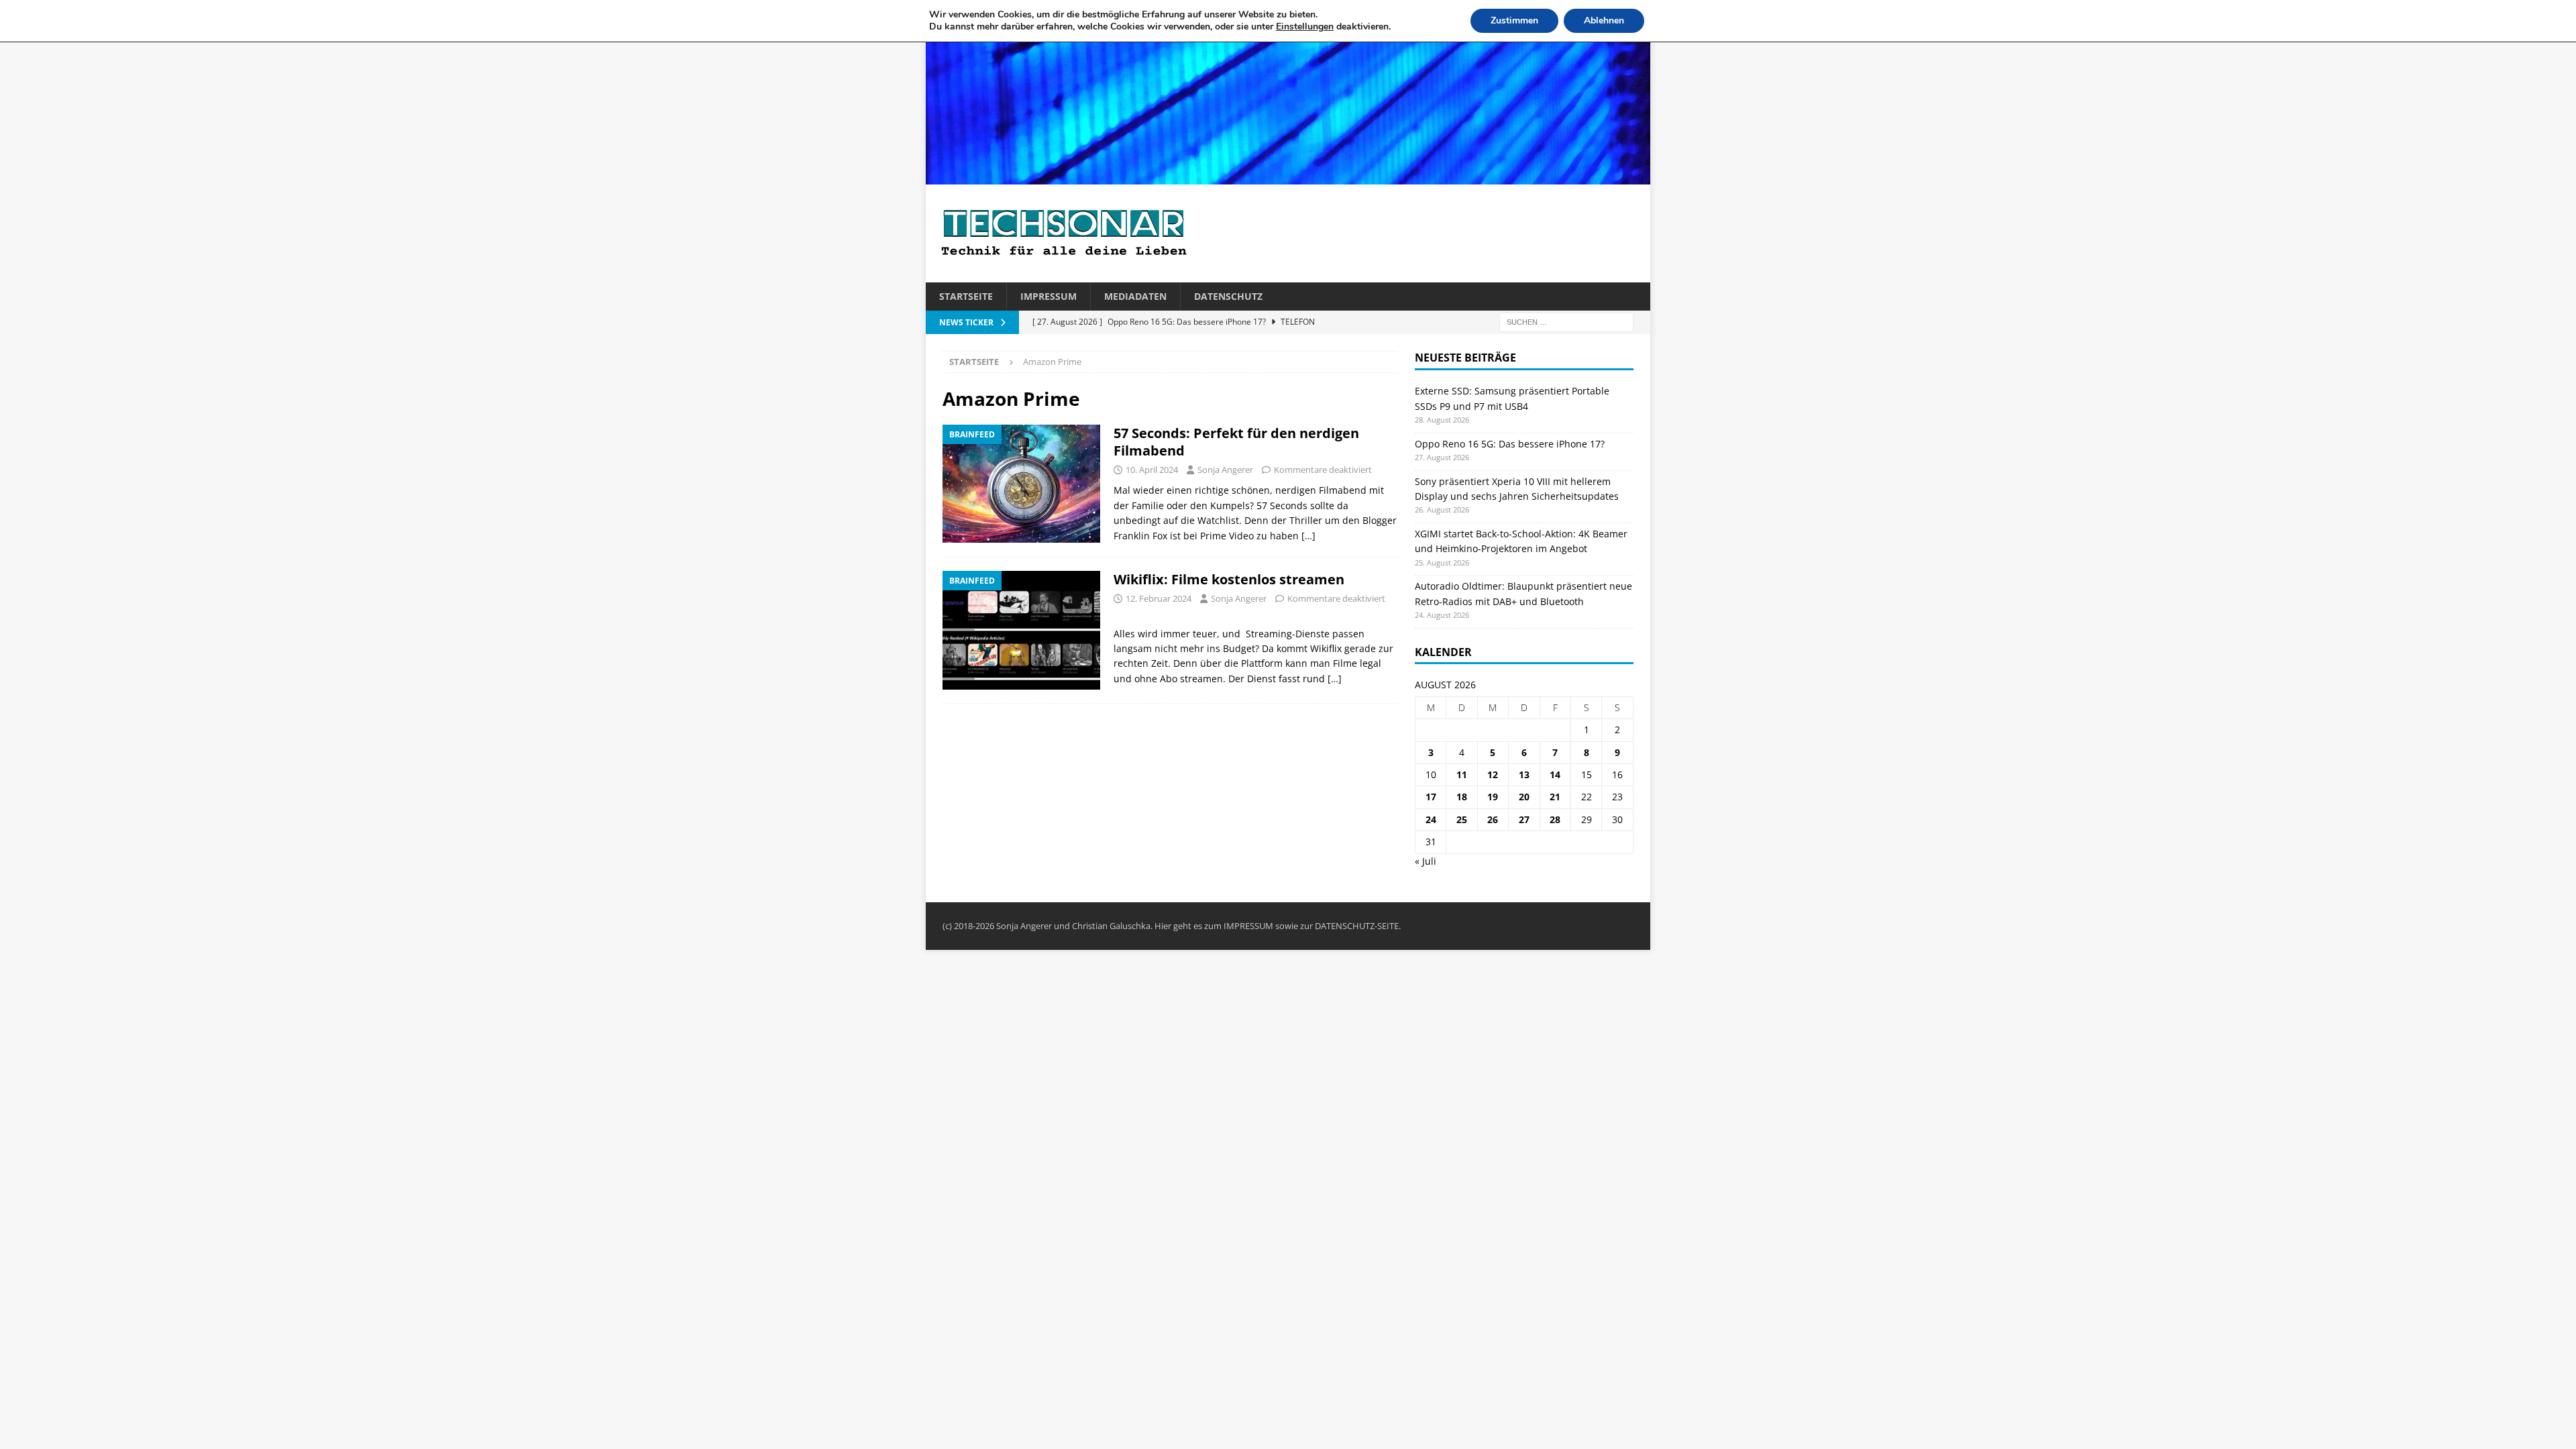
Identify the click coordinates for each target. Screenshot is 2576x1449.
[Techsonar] (1288, 177)
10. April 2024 (1152, 470)
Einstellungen (1305, 27)
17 (1431, 797)
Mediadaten (1135, 296)
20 (1524, 797)
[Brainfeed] (1021, 484)
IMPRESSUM (1248, 926)
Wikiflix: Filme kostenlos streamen (1229, 579)
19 (1493, 797)
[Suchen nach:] (1566, 322)
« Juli (1426, 861)
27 (1524, 819)
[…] (1308, 536)
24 (1431, 819)
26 (1493, 819)
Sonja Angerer (1225, 470)
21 (1555, 797)
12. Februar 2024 (1159, 598)
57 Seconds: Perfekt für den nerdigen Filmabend (1236, 442)
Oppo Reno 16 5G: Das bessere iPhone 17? (1510, 444)
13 (1524, 774)
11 (1462, 774)
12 (1493, 774)
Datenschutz (1228, 296)
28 (1555, 819)
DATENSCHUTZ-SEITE (1357, 926)
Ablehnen (1604, 20)
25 (1462, 819)
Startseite (966, 296)
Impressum (1049, 296)
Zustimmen (1514, 20)
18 (1462, 797)
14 (1555, 774)
